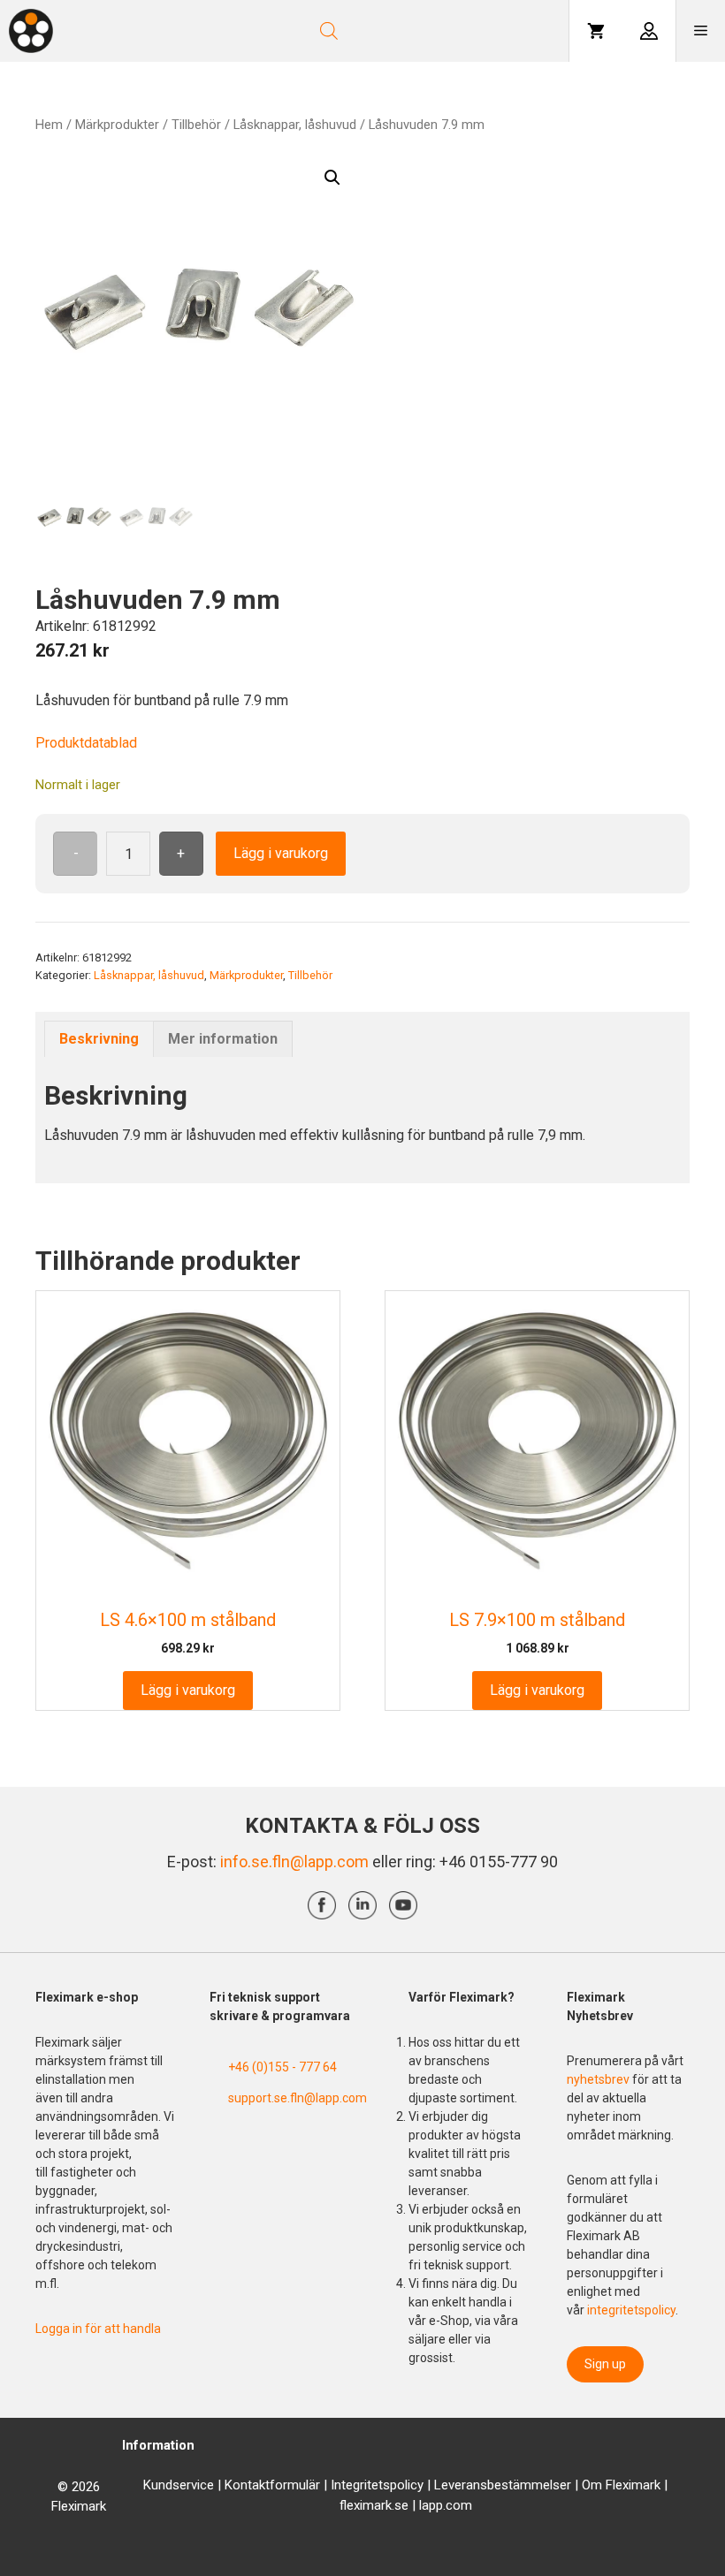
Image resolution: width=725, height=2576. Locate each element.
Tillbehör (196, 125)
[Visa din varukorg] (596, 31)
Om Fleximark (621, 2485)
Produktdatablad (86, 743)
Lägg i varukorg (281, 853)
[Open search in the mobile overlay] (378, 31)
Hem (49, 125)
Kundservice (179, 2485)
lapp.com (446, 2505)
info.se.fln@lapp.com (294, 1862)
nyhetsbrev (599, 2079)
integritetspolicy (631, 2310)
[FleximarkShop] (31, 31)
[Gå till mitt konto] (649, 31)
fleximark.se (374, 2505)
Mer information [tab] (223, 1039)
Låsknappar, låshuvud (295, 125)
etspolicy (397, 2485)
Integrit (351, 2485)
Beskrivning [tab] (99, 1039)
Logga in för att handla (98, 2329)
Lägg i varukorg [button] (188, 1690)
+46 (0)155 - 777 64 (282, 2067)
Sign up (605, 2364)
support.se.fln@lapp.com (298, 2098)
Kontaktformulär (272, 2485)
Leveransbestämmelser (503, 2485)
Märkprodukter (117, 125)
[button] (332, 178)
